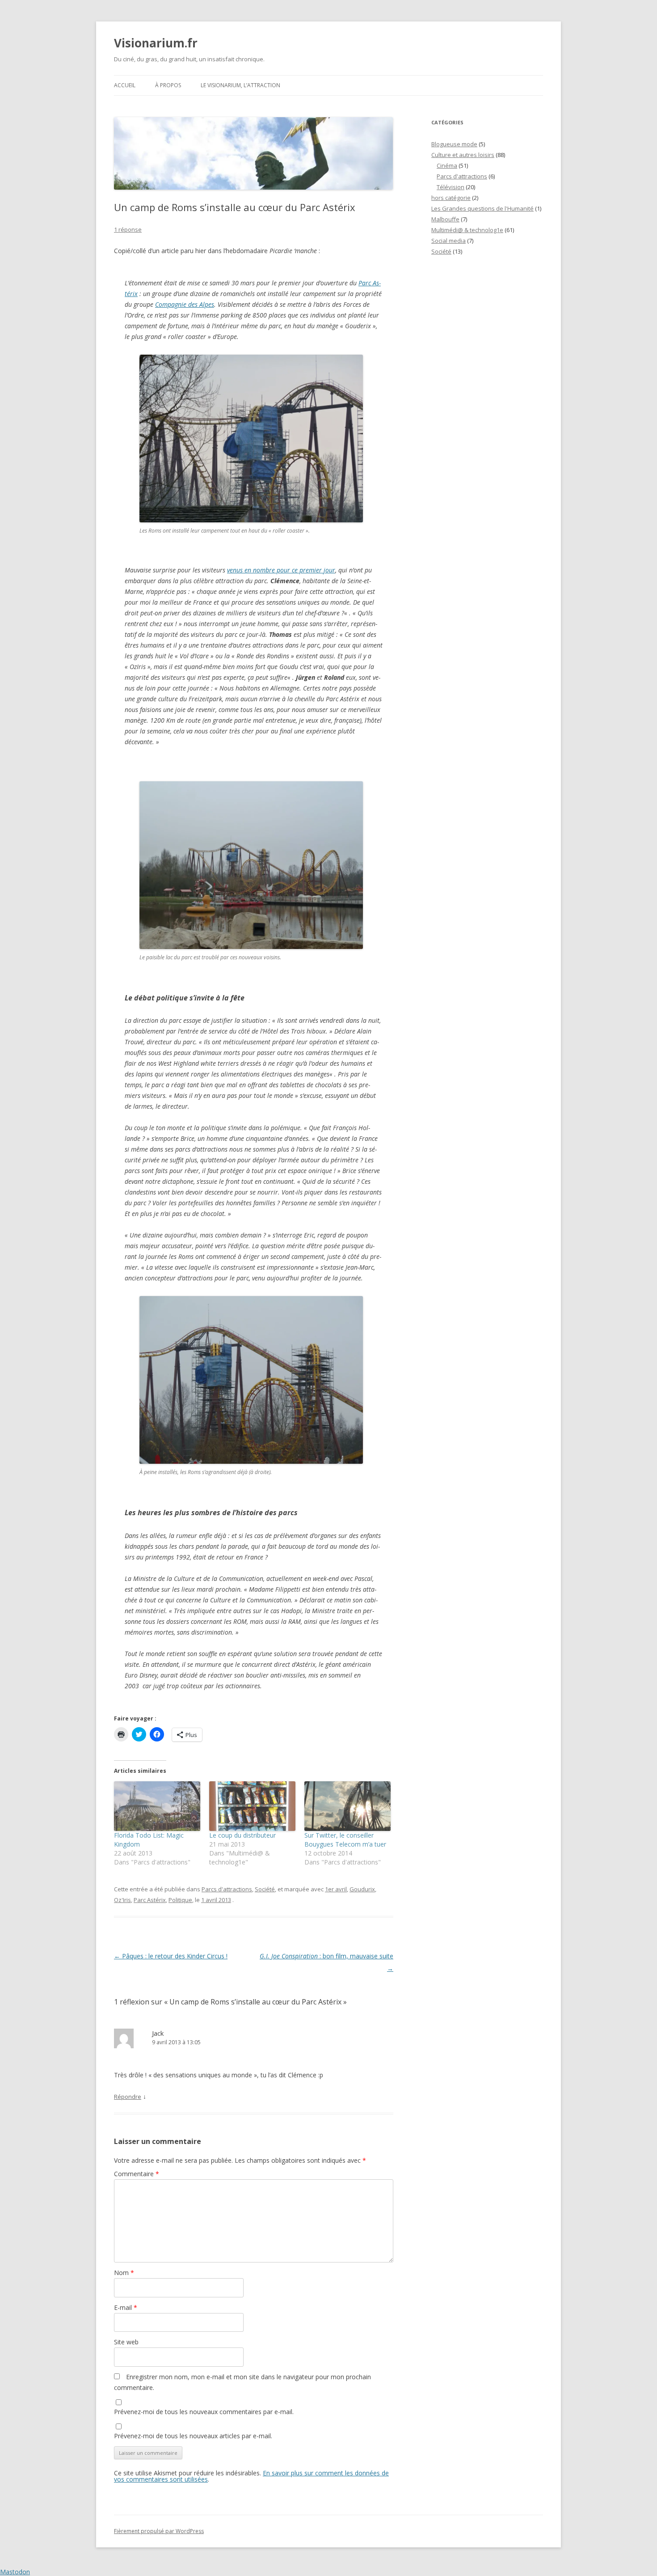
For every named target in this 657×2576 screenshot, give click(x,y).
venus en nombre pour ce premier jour (281, 570)
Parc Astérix (150, 1900)
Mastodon (15, 2572)
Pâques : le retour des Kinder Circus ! (171, 1956)
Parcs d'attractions (227, 1889)
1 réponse (128, 229)
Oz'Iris (122, 1900)
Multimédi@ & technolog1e (467, 230)
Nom (124, 2273)
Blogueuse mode (454, 144)
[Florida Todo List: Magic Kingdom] (157, 1806)
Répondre (128, 2097)
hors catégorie (451, 198)
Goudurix (362, 1889)
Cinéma (447, 165)
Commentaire (137, 2174)
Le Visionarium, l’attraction (240, 85)
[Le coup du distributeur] (252, 1806)
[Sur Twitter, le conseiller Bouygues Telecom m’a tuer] (347, 1806)
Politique (180, 1900)
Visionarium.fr (156, 43)
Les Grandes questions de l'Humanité (482, 208)
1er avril (336, 1889)
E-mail (126, 2307)
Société (265, 1889)
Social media (449, 241)
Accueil (125, 85)
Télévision (451, 187)
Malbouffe (445, 219)
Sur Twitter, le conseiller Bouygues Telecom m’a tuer (345, 1840)
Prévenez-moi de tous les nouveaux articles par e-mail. (193, 2436)
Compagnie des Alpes (185, 304)
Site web (126, 2342)
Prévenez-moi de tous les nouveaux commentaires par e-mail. (204, 2412)
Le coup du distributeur (242, 1835)
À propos (168, 85)
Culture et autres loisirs (463, 155)
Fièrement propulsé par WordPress (159, 2531)
